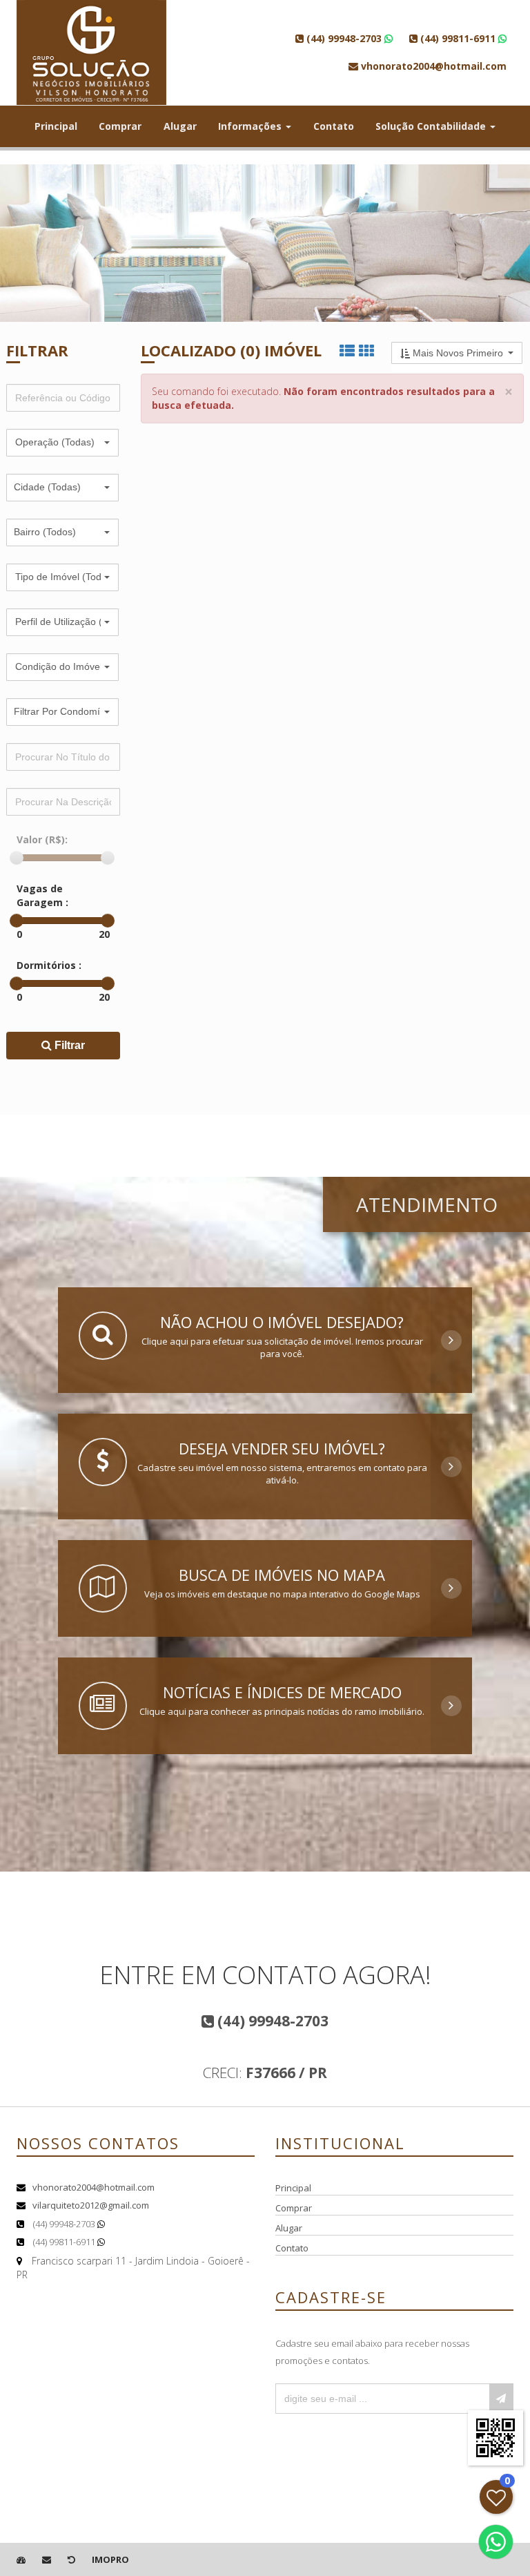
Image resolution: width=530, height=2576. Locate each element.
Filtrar (68, 1045)
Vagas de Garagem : (42, 895)
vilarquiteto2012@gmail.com (91, 2205)
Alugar (180, 126)
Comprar (120, 126)
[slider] (17, 858)
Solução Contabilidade (432, 126)
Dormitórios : (49, 965)
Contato (334, 126)
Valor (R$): (42, 839)
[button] (62, 443)
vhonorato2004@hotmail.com (94, 2187)
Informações (251, 126)
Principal (56, 126)
